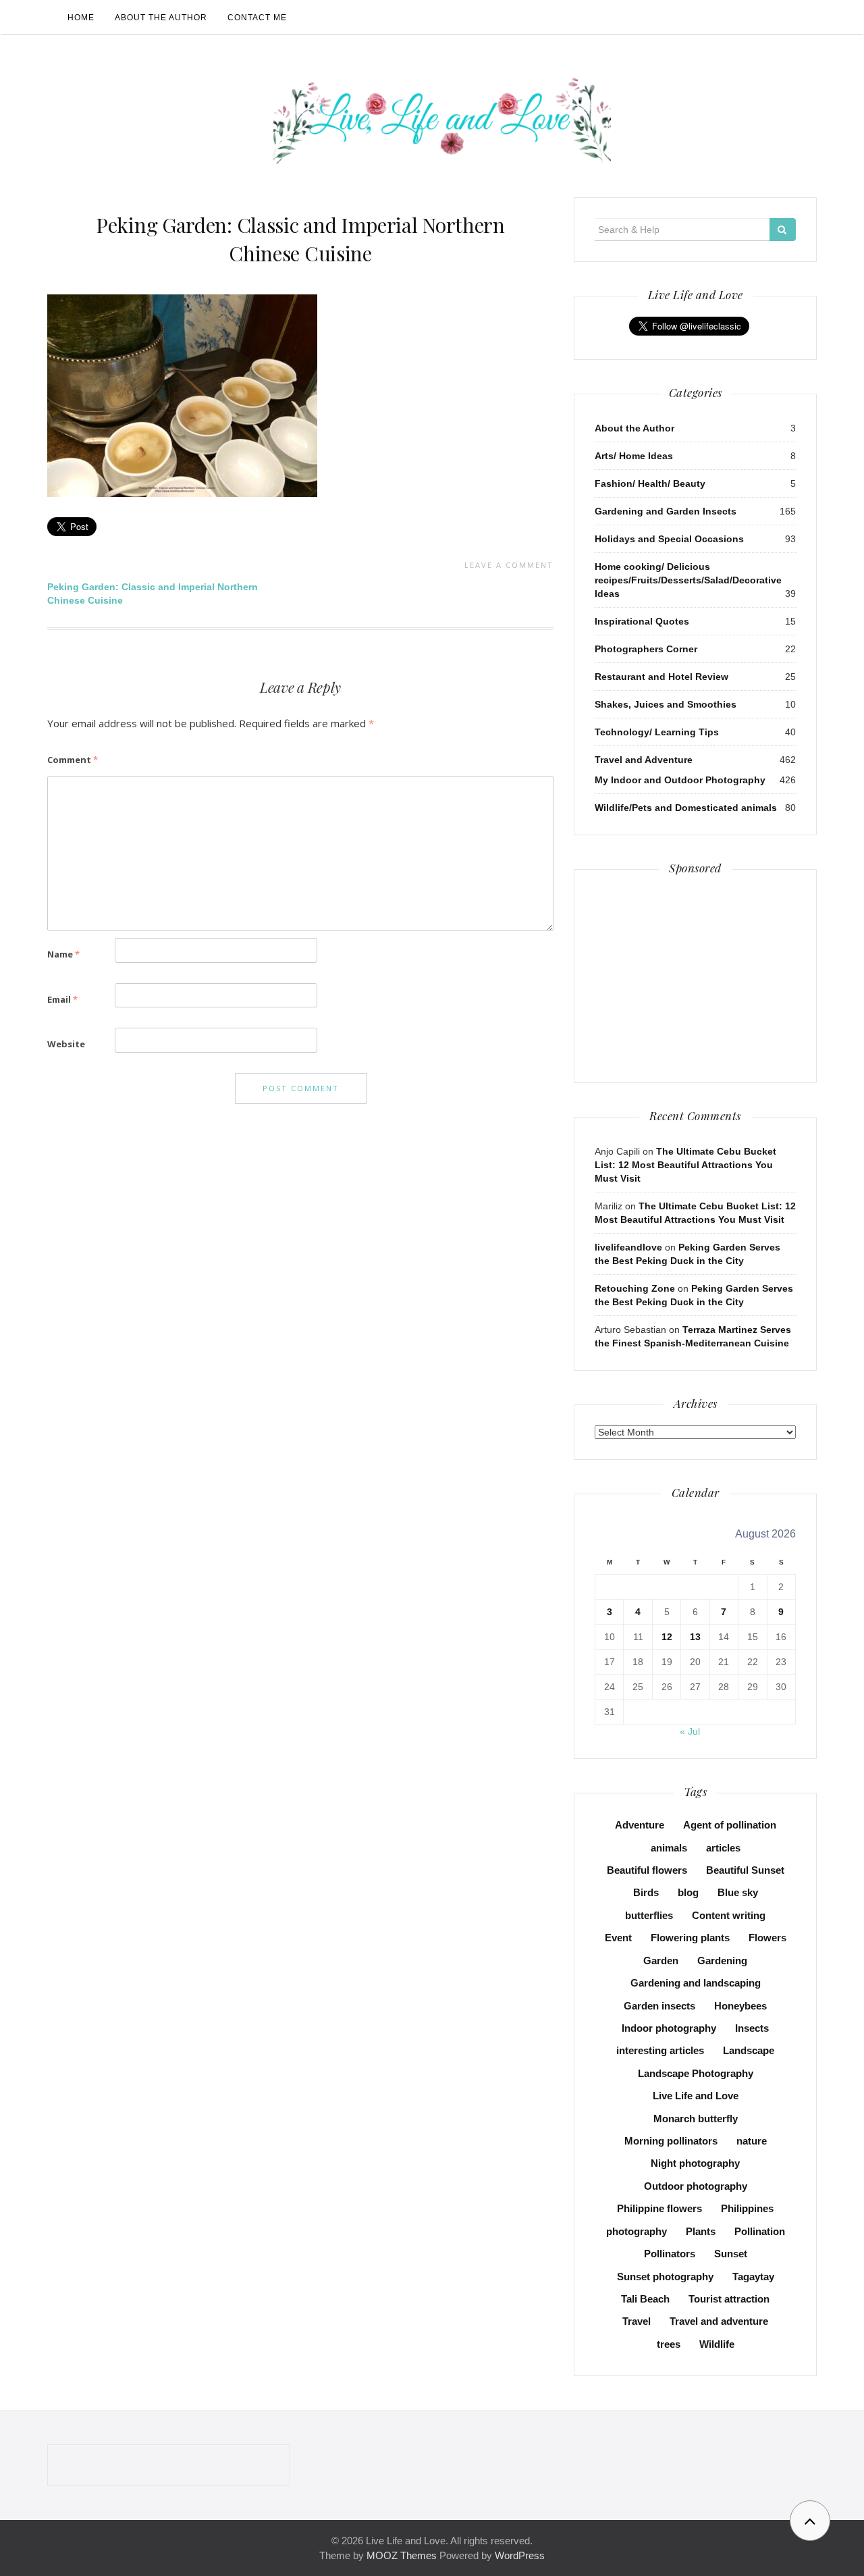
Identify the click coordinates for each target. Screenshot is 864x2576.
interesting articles (660, 2050)
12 (667, 1637)
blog (688, 1892)
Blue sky (738, 1892)
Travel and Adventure (644, 760)
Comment (73, 760)
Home (81, 18)
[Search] (783, 230)
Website (66, 1044)
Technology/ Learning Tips (657, 732)
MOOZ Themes (402, 2555)
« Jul (690, 1731)
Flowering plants (690, 1938)
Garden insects (659, 2006)
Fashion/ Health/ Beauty (650, 483)
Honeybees (740, 2006)
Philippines (747, 2208)
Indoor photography (669, 2028)
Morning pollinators (671, 2141)
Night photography (695, 2163)
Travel (637, 2321)
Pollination (760, 2231)
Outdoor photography (696, 2186)
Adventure (640, 1825)
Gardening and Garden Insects (666, 511)
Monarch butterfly (696, 2119)
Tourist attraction (729, 2299)
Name (63, 954)
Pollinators (670, 2254)
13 (695, 1637)
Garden (661, 1961)
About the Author (161, 18)
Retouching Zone (635, 1288)
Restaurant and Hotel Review (661, 677)
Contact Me (257, 18)
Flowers (767, 1938)
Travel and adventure (719, 2321)
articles (723, 1848)
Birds (646, 1892)
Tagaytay (753, 2277)
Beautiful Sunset (745, 1870)
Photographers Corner (646, 649)
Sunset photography (665, 2277)
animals (669, 1848)
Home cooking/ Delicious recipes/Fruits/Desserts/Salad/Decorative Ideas (688, 580)
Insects (752, 2028)
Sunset (731, 2254)
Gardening (722, 1961)
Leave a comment (509, 565)
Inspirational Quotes (642, 621)
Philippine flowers (659, 2208)
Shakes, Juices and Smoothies (666, 704)
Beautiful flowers (647, 1870)
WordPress (520, 2555)
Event (618, 1938)
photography (637, 2231)
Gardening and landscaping (696, 1983)
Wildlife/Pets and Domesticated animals (686, 808)
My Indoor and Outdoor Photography (680, 780)
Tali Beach (645, 2299)
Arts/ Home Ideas (634, 456)
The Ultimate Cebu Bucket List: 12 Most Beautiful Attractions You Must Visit (685, 1165)
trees (669, 2344)
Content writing (729, 1915)
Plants (701, 2231)
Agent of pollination (730, 1825)
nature (752, 2141)
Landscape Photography (696, 2073)
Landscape (749, 2050)
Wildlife (717, 2344)
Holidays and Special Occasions (669, 539)
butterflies (649, 1915)
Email (62, 999)
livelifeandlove (628, 1247)
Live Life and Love (696, 2096)
